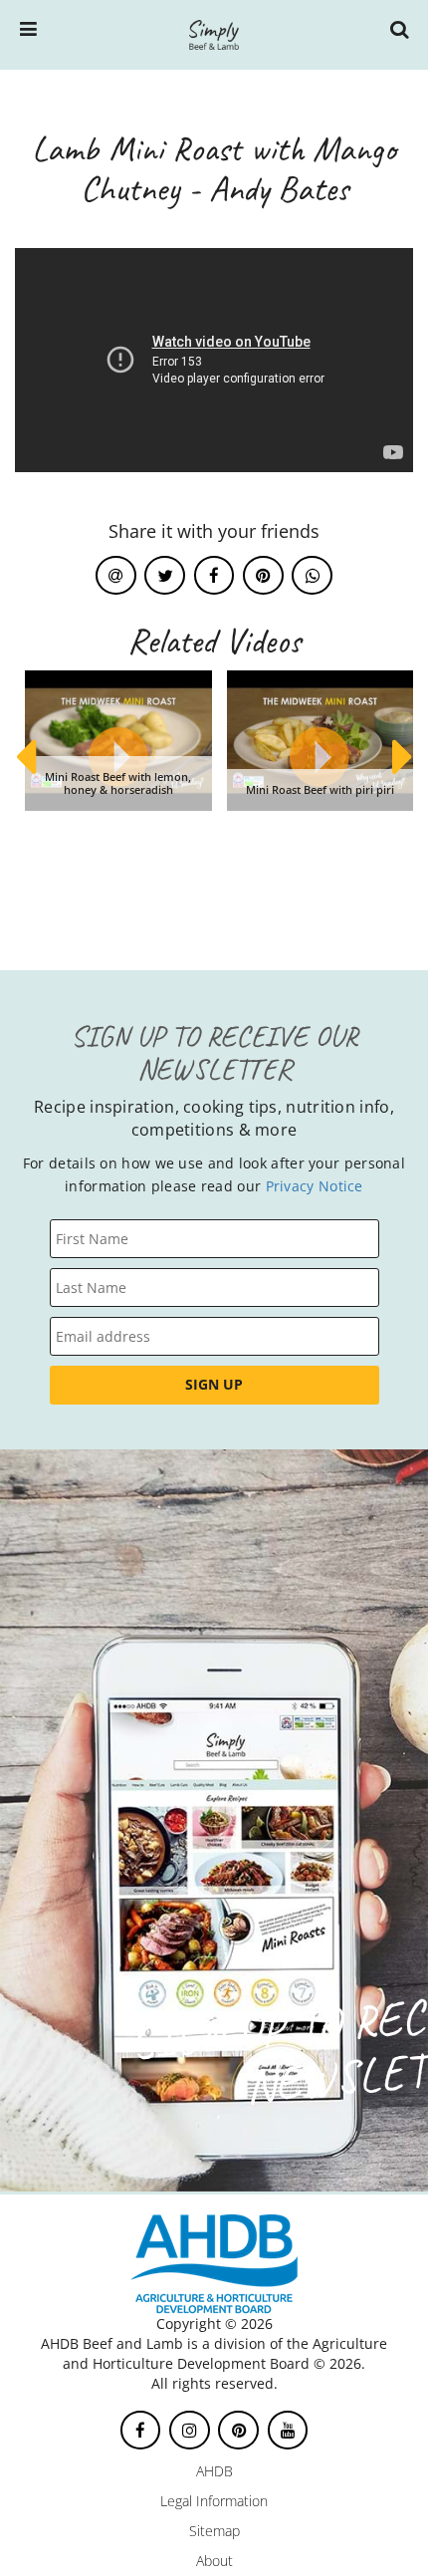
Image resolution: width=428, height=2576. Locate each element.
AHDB (214, 2471)
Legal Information (214, 2501)
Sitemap (214, 2531)
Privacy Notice (315, 1186)
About (214, 2561)
